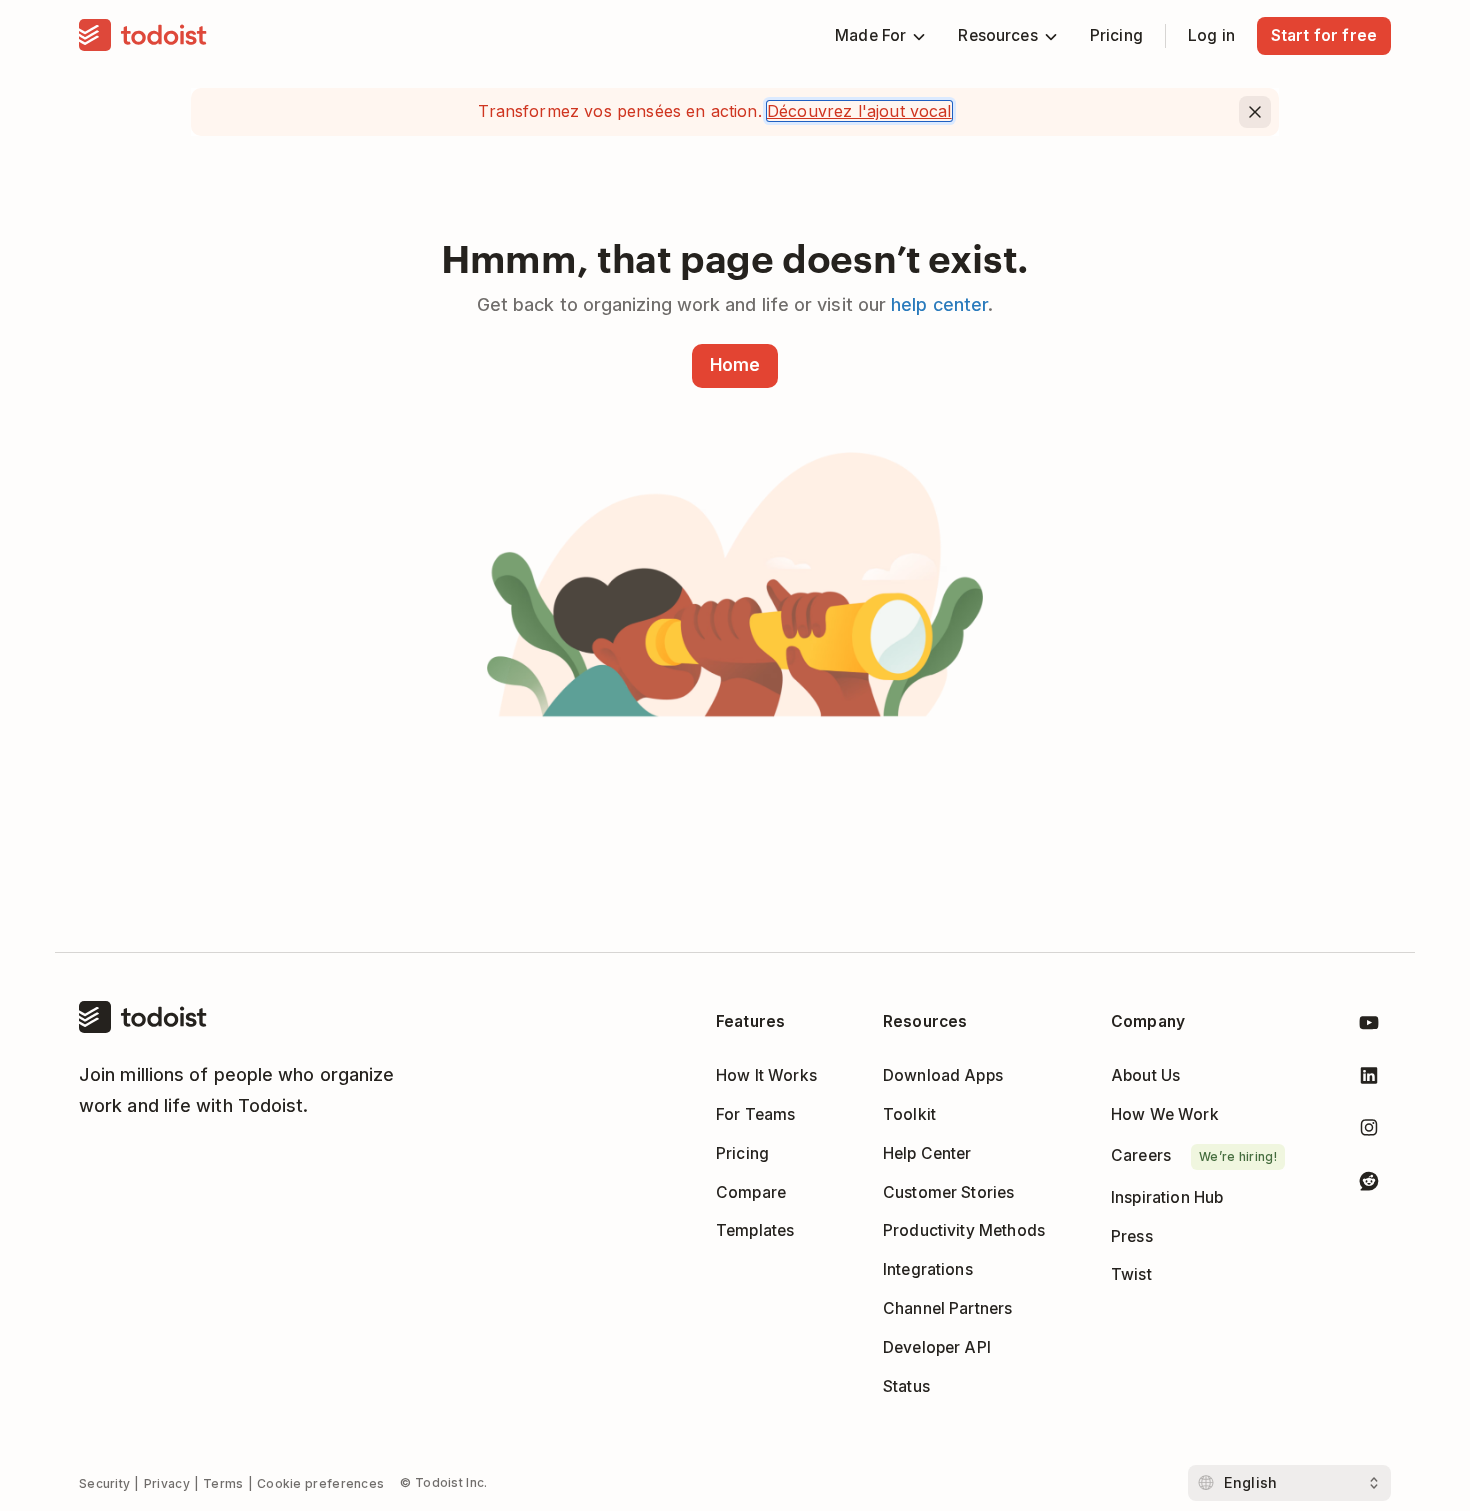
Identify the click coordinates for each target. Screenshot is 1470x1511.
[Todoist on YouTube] (1369, 1026)
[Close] (1255, 112)
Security (104, 1483)
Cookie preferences (320, 1483)
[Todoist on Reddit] (1369, 1184)
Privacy (167, 1483)
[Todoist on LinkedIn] (1369, 1079)
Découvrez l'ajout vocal (859, 111)
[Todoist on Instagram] (1369, 1131)
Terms (223, 1483)
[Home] (143, 36)
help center (939, 304)
